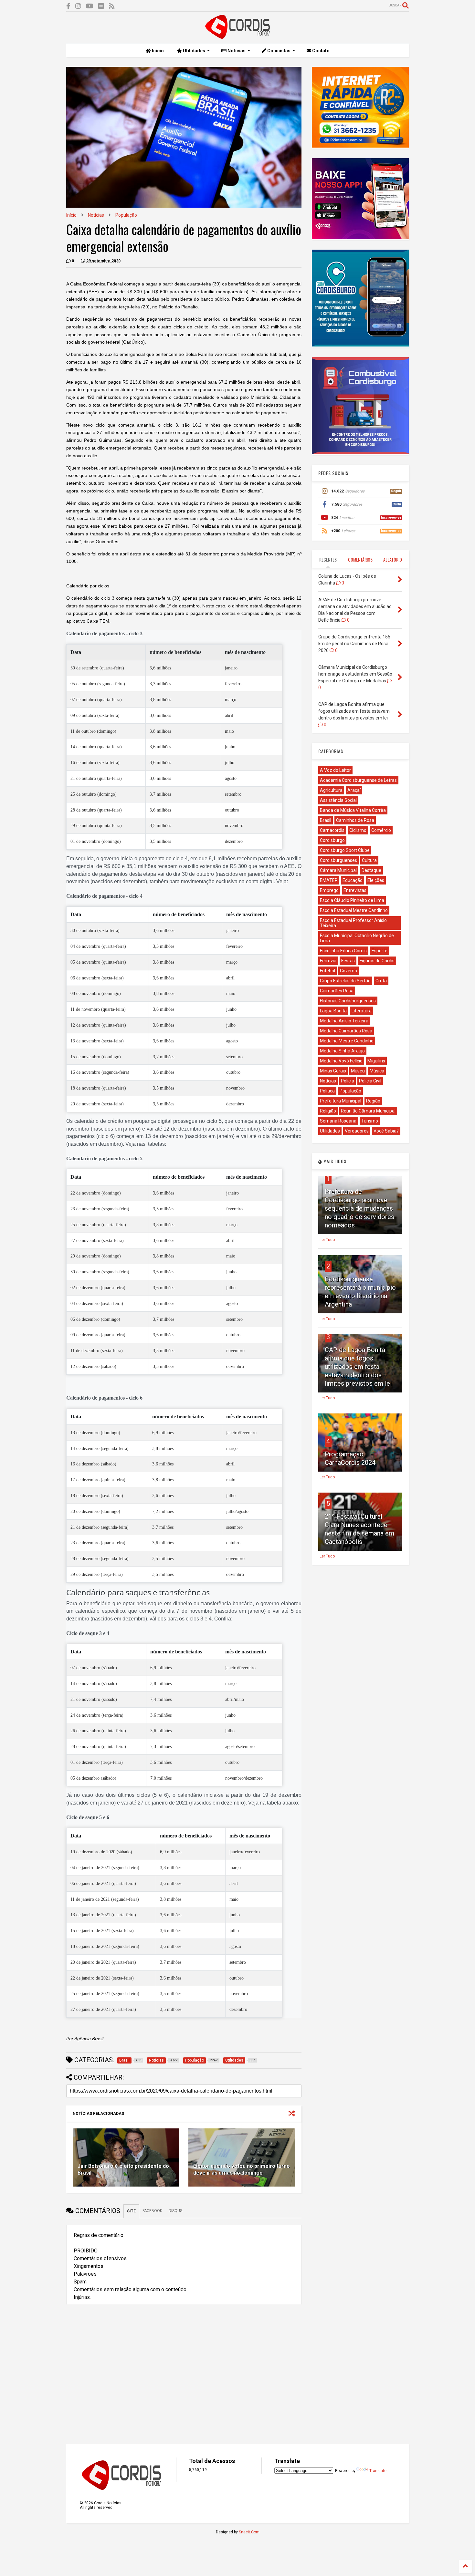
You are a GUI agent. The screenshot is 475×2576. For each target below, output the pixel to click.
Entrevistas (355, 890)
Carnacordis (332, 830)
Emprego (329, 890)
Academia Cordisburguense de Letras (358, 780)
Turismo (370, 1121)
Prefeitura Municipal (341, 1101)
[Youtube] (90, 6)
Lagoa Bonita (333, 1011)
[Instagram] (78, 6)
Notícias (236, 51)
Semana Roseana (338, 1121)
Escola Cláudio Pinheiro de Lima (352, 900)
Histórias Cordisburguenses (348, 1001)
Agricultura (331, 790)
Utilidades (194, 51)
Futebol (327, 971)
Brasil (326, 820)
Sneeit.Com (249, 2532)
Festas (348, 961)
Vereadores (357, 1131)
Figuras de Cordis (377, 961)
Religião (328, 1111)
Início (157, 51)
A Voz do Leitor (335, 770)
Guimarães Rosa (337, 991)
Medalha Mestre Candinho (347, 1041)
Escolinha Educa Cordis (343, 951)
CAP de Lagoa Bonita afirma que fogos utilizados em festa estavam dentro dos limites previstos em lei (358, 1367)
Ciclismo (358, 830)
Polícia (348, 1081)
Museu (358, 1071)
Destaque (371, 870)
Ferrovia (328, 961)
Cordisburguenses (338, 860)
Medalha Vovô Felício (341, 1061)
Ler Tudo (327, 1240)
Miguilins (376, 1061)
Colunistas (278, 51)
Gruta (381, 981)
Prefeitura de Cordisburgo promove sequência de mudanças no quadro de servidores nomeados (359, 1208)
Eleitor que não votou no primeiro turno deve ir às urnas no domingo (242, 2169)
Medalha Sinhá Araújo (342, 1051)
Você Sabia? (386, 1131)
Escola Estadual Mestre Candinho (354, 910)
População (126, 215)
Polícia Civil (370, 1081)
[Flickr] (101, 6)
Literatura (362, 1011)
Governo (348, 971)
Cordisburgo (332, 840)
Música (377, 1071)
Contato (320, 51)
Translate (378, 2471)
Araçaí (354, 790)
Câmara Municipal (338, 870)
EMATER (329, 880)
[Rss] (112, 6)
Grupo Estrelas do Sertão (345, 981)
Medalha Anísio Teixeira (344, 1021)
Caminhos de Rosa (355, 820)
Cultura (369, 860)
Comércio (381, 830)
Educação (353, 880)
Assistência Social (338, 800)
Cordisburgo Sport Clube (345, 850)
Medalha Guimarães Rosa (346, 1031)
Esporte (380, 951)
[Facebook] (68, 6)
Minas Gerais (333, 1071)
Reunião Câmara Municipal (368, 1111)
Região (373, 1101)
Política (327, 1091)
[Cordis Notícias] (238, 36)
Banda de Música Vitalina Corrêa (353, 810)
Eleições (376, 880)
